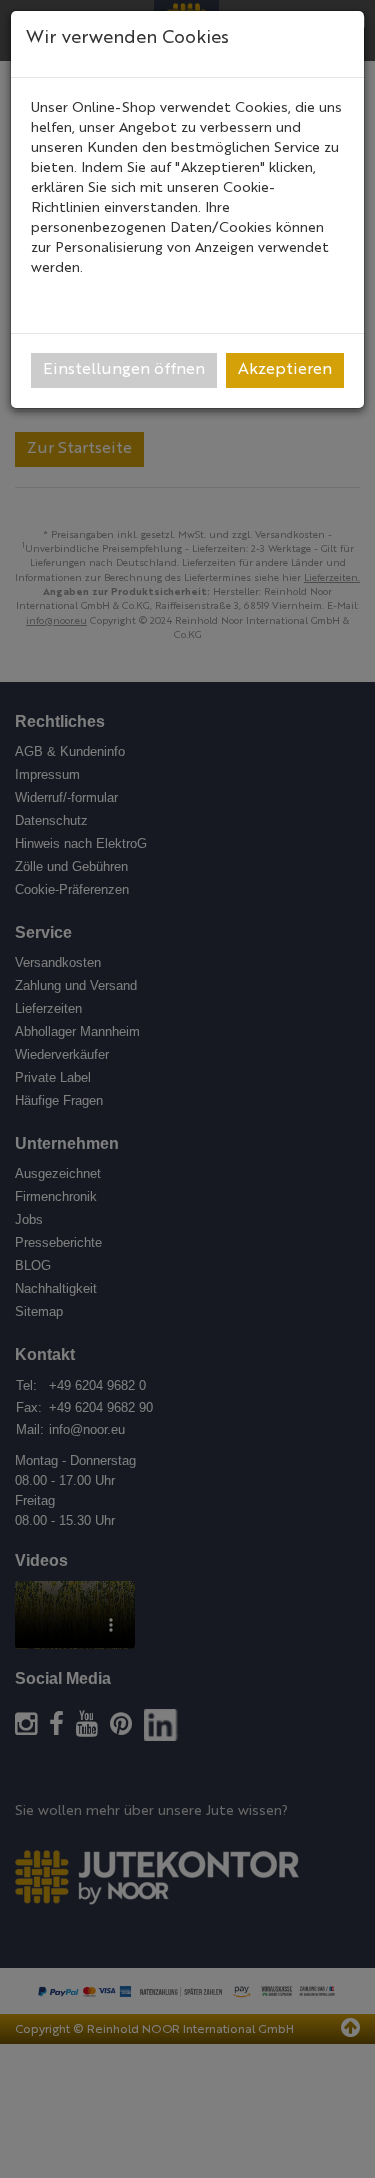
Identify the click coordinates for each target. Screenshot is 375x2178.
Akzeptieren (285, 370)
